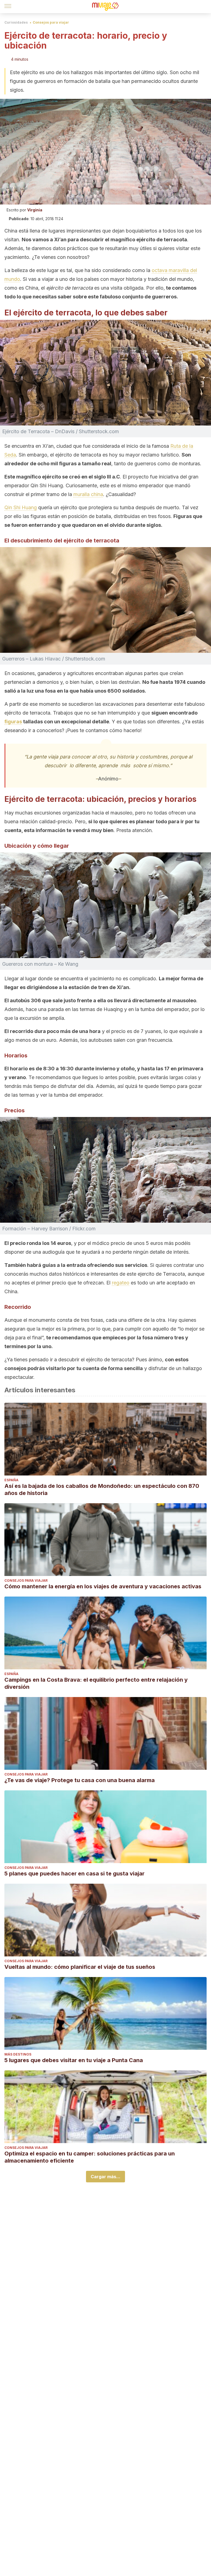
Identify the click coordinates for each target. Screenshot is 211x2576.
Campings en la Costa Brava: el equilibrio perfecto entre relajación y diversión (96, 1683)
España (11, 1480)
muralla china (88, 494)
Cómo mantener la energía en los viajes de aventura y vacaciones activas (103, 1586)
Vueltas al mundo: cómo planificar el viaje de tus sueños (80, 1967)
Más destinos (18, 2054)
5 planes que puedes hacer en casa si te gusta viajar (74, 1874)
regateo (121, 1283)
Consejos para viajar (51, 22)
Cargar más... (105, 2177)
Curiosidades (16, 22)
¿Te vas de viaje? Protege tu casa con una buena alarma (80, 1780)
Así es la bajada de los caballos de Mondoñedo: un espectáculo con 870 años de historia (102, 1489)
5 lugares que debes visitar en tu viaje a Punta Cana (74, 2060)
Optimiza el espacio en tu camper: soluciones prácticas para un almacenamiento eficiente (90, 2157)
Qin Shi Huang (21, 507)
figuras (13, 722)
